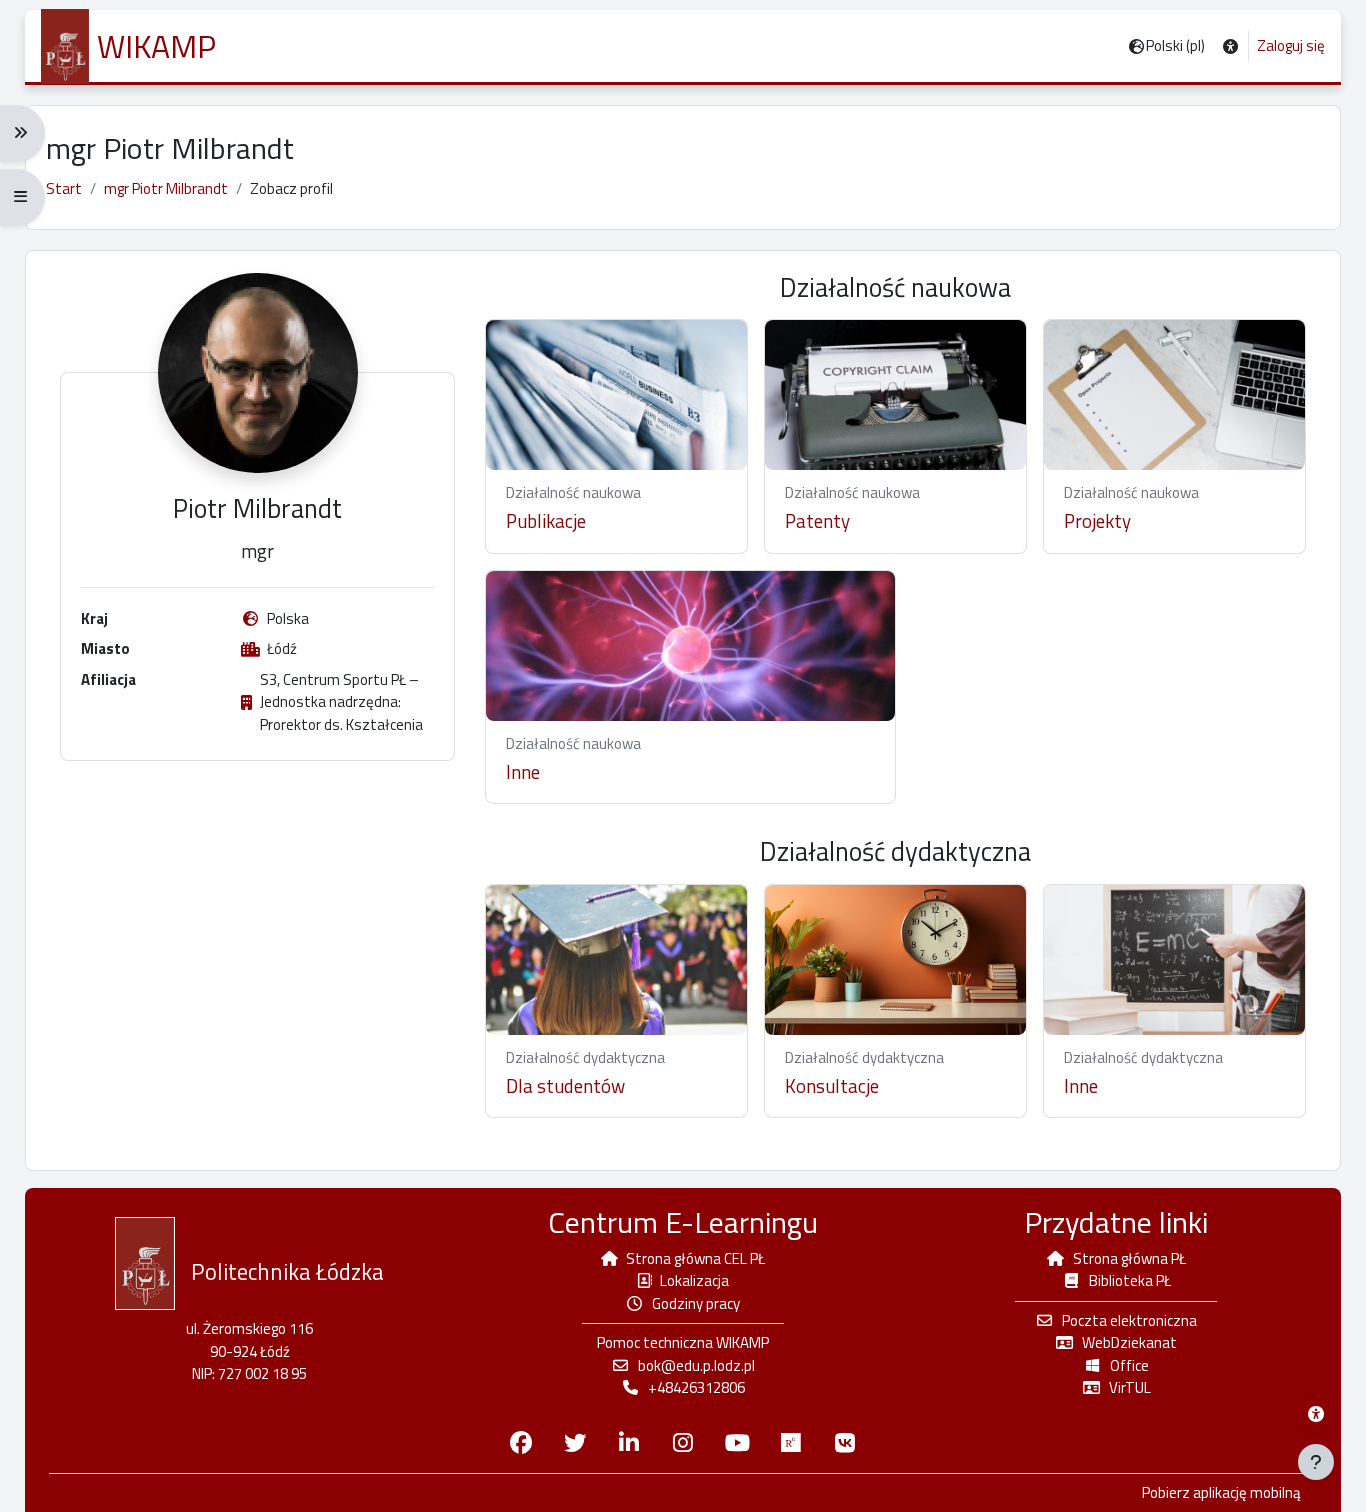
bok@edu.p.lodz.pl (696, 1365)
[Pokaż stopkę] (1316, 1462)
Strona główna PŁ (1129, 1258)
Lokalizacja (694, 1280)
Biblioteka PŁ (1130, 1280)
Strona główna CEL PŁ (695, 1258)
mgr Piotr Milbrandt (166, 188)
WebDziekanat (1129, 1342)
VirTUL (1130, 1387)
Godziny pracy (696, 1303)
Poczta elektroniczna (1129, 1320)
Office (1129, 1365)
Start (64, 188)
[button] (1230, 46)
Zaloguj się (1291, 46)
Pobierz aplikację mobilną (1221, 1493)
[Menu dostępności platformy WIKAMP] (1316, 1414)
